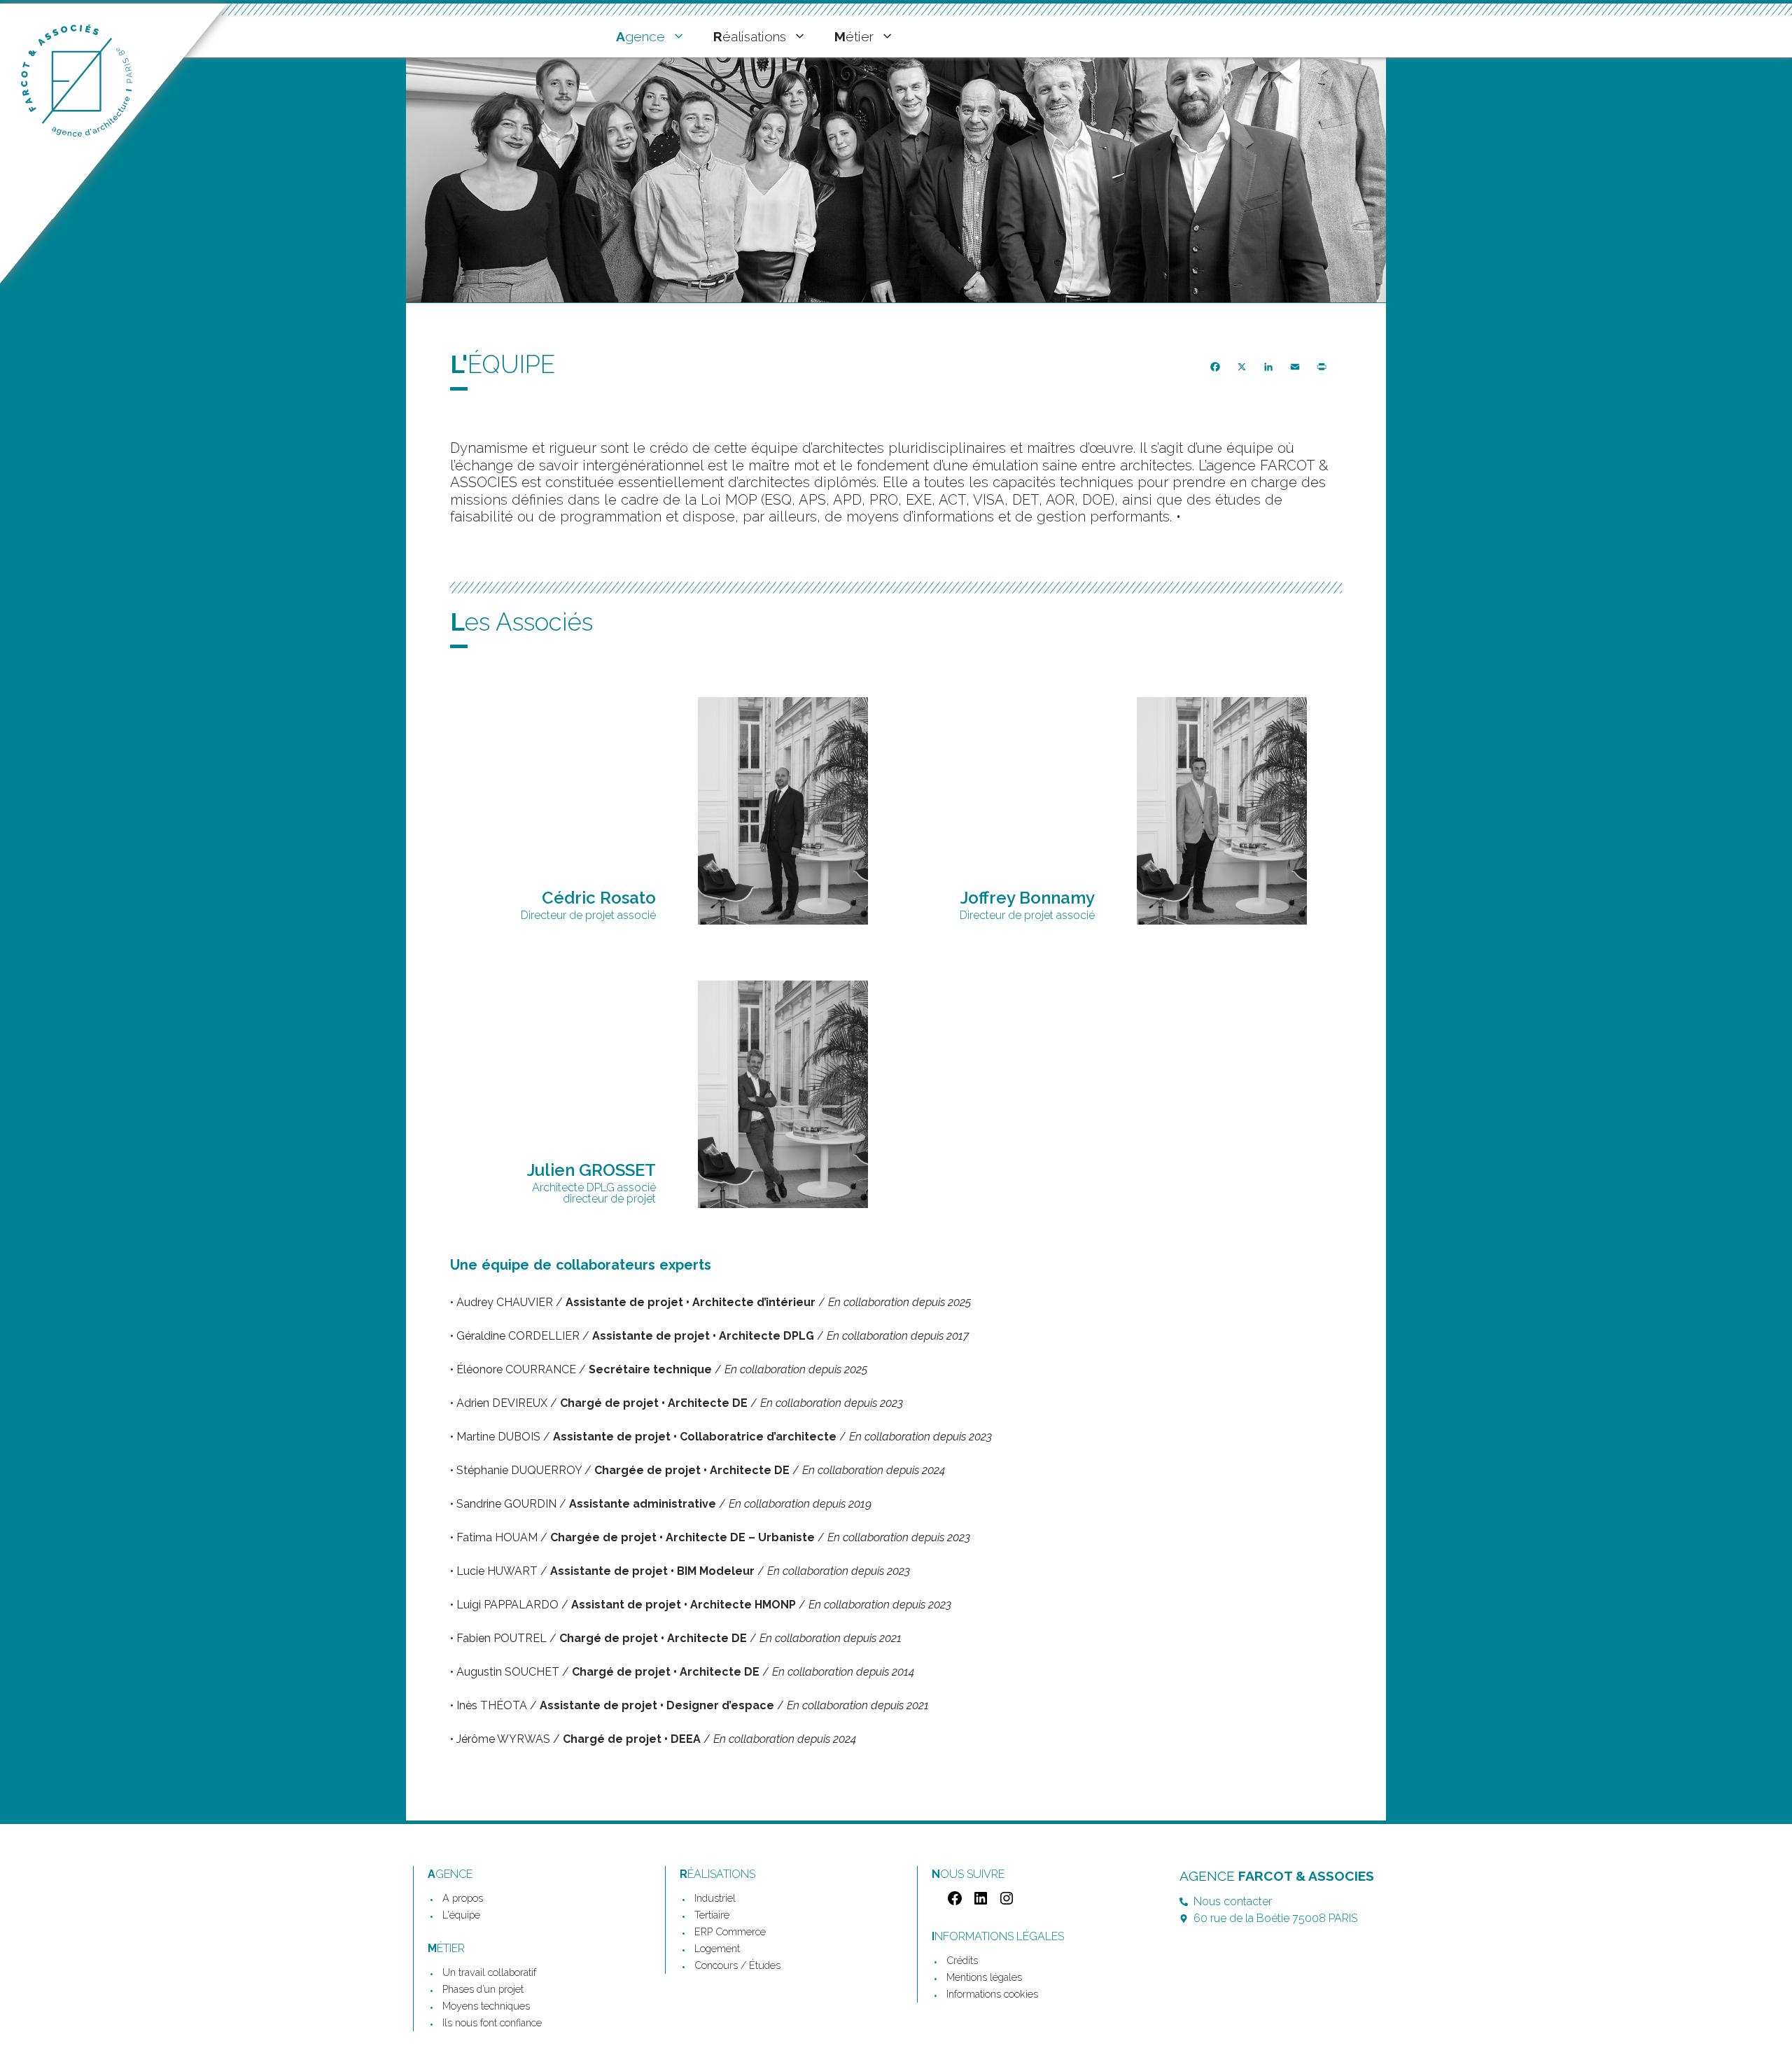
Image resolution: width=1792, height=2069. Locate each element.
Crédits (962, 1960)
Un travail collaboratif (489, 1972)
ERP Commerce (730, 1931)
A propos (463, 1898)
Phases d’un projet (483, 1989)
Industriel (715, 1898)
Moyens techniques (486, 2006)
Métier (854, 36)
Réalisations (750, 36)
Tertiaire (712, 1915)
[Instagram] (1005, 1903)
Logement (717, 1948)
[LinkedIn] (979, 1903)
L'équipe (461, 1915)
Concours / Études (737, 1965)
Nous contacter (1233, 1901)
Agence (640, 36)
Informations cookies (992, 1994)
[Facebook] (953, 1903)
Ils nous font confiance (492, 2022)
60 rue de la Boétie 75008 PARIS (1275, 1918)
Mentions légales (984, 1977)
